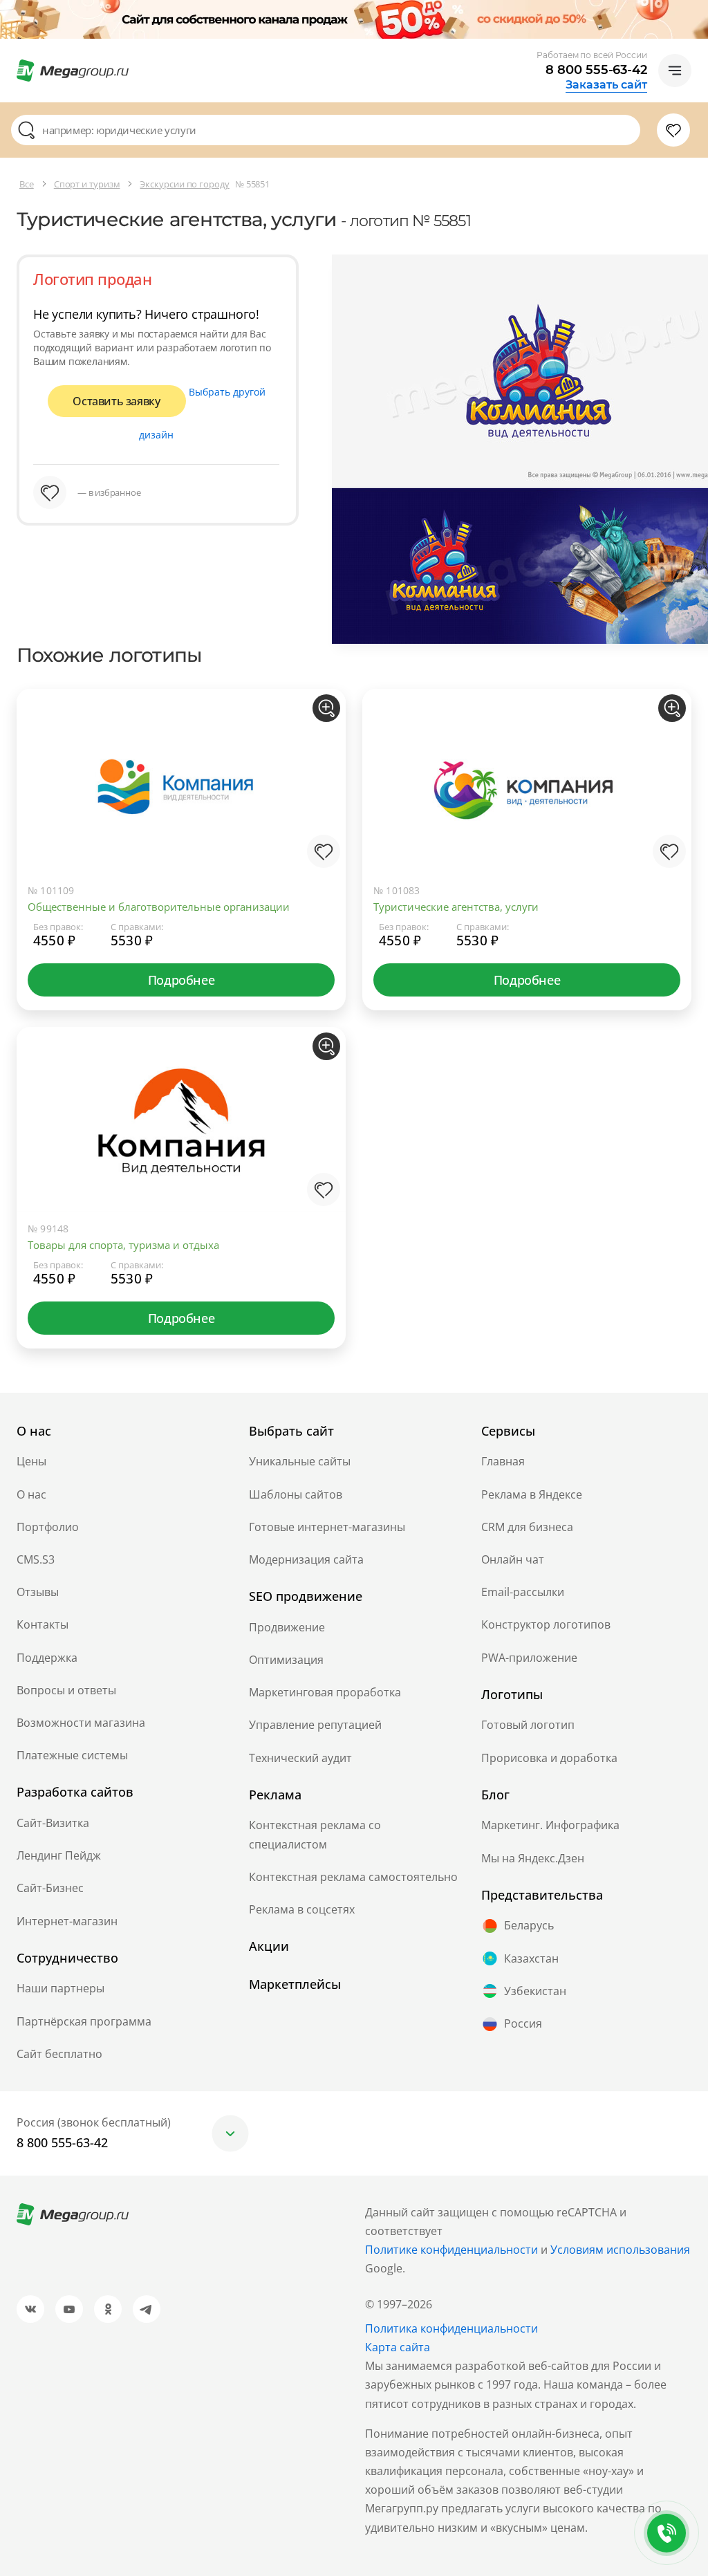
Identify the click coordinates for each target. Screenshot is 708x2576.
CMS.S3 (36, 1559)
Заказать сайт (606, 85)
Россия (523, 2023)
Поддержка (47, 1658)
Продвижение (287, 1627)
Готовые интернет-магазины (327, 1527)
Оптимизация (286, 1660)
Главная (503, 1461)
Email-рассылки (523, 1592)
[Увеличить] (326, 708)
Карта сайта (398, 2347)
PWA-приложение (529, 1658)
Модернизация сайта (306, 1559)
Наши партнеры (60, 1988)
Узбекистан (535, 1991)
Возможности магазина (81, 1723)
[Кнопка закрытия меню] (697, 11)
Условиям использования (620, 2250)
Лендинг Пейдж (59, 1855)
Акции (269, 1946)
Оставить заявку (116, 401)
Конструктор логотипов (546, 1624)
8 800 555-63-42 (596, 70)
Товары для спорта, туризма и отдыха (123, 1245)
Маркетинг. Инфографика (550, 1825)
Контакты (43, 1624)
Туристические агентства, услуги (456, 907)
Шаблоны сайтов (296, 1494)
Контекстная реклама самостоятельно (353, 1877)
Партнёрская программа (84, 2021)
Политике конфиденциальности (451, 2250)
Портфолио (48, 1527)
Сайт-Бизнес (50, 1888)
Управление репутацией (315, 1725)
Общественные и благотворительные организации (159, 907)
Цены (31, 1461)
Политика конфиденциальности (451, 2328)
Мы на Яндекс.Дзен (533, 1858)
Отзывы (38, 1592)
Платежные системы (72, 1755)
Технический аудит (300, 1758)
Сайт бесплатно (59, 2054)
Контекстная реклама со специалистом (315, 1834)
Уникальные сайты (300, 1461)
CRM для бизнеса (527, 1527)
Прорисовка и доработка (549, 1758)
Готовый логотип (528, 1725)
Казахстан (531, 1958)
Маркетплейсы (295, 1984)
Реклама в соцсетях (302, 1909)
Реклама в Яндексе (532, 1494)
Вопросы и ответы (66, 1690)
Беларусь (529, 1925)
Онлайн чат (513, 1559)
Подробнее (181, 980)
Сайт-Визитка (53, 1823)
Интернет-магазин (67, 1921)
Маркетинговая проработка (325, 1692)
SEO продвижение (306, 1596)
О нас (31, 1494)
